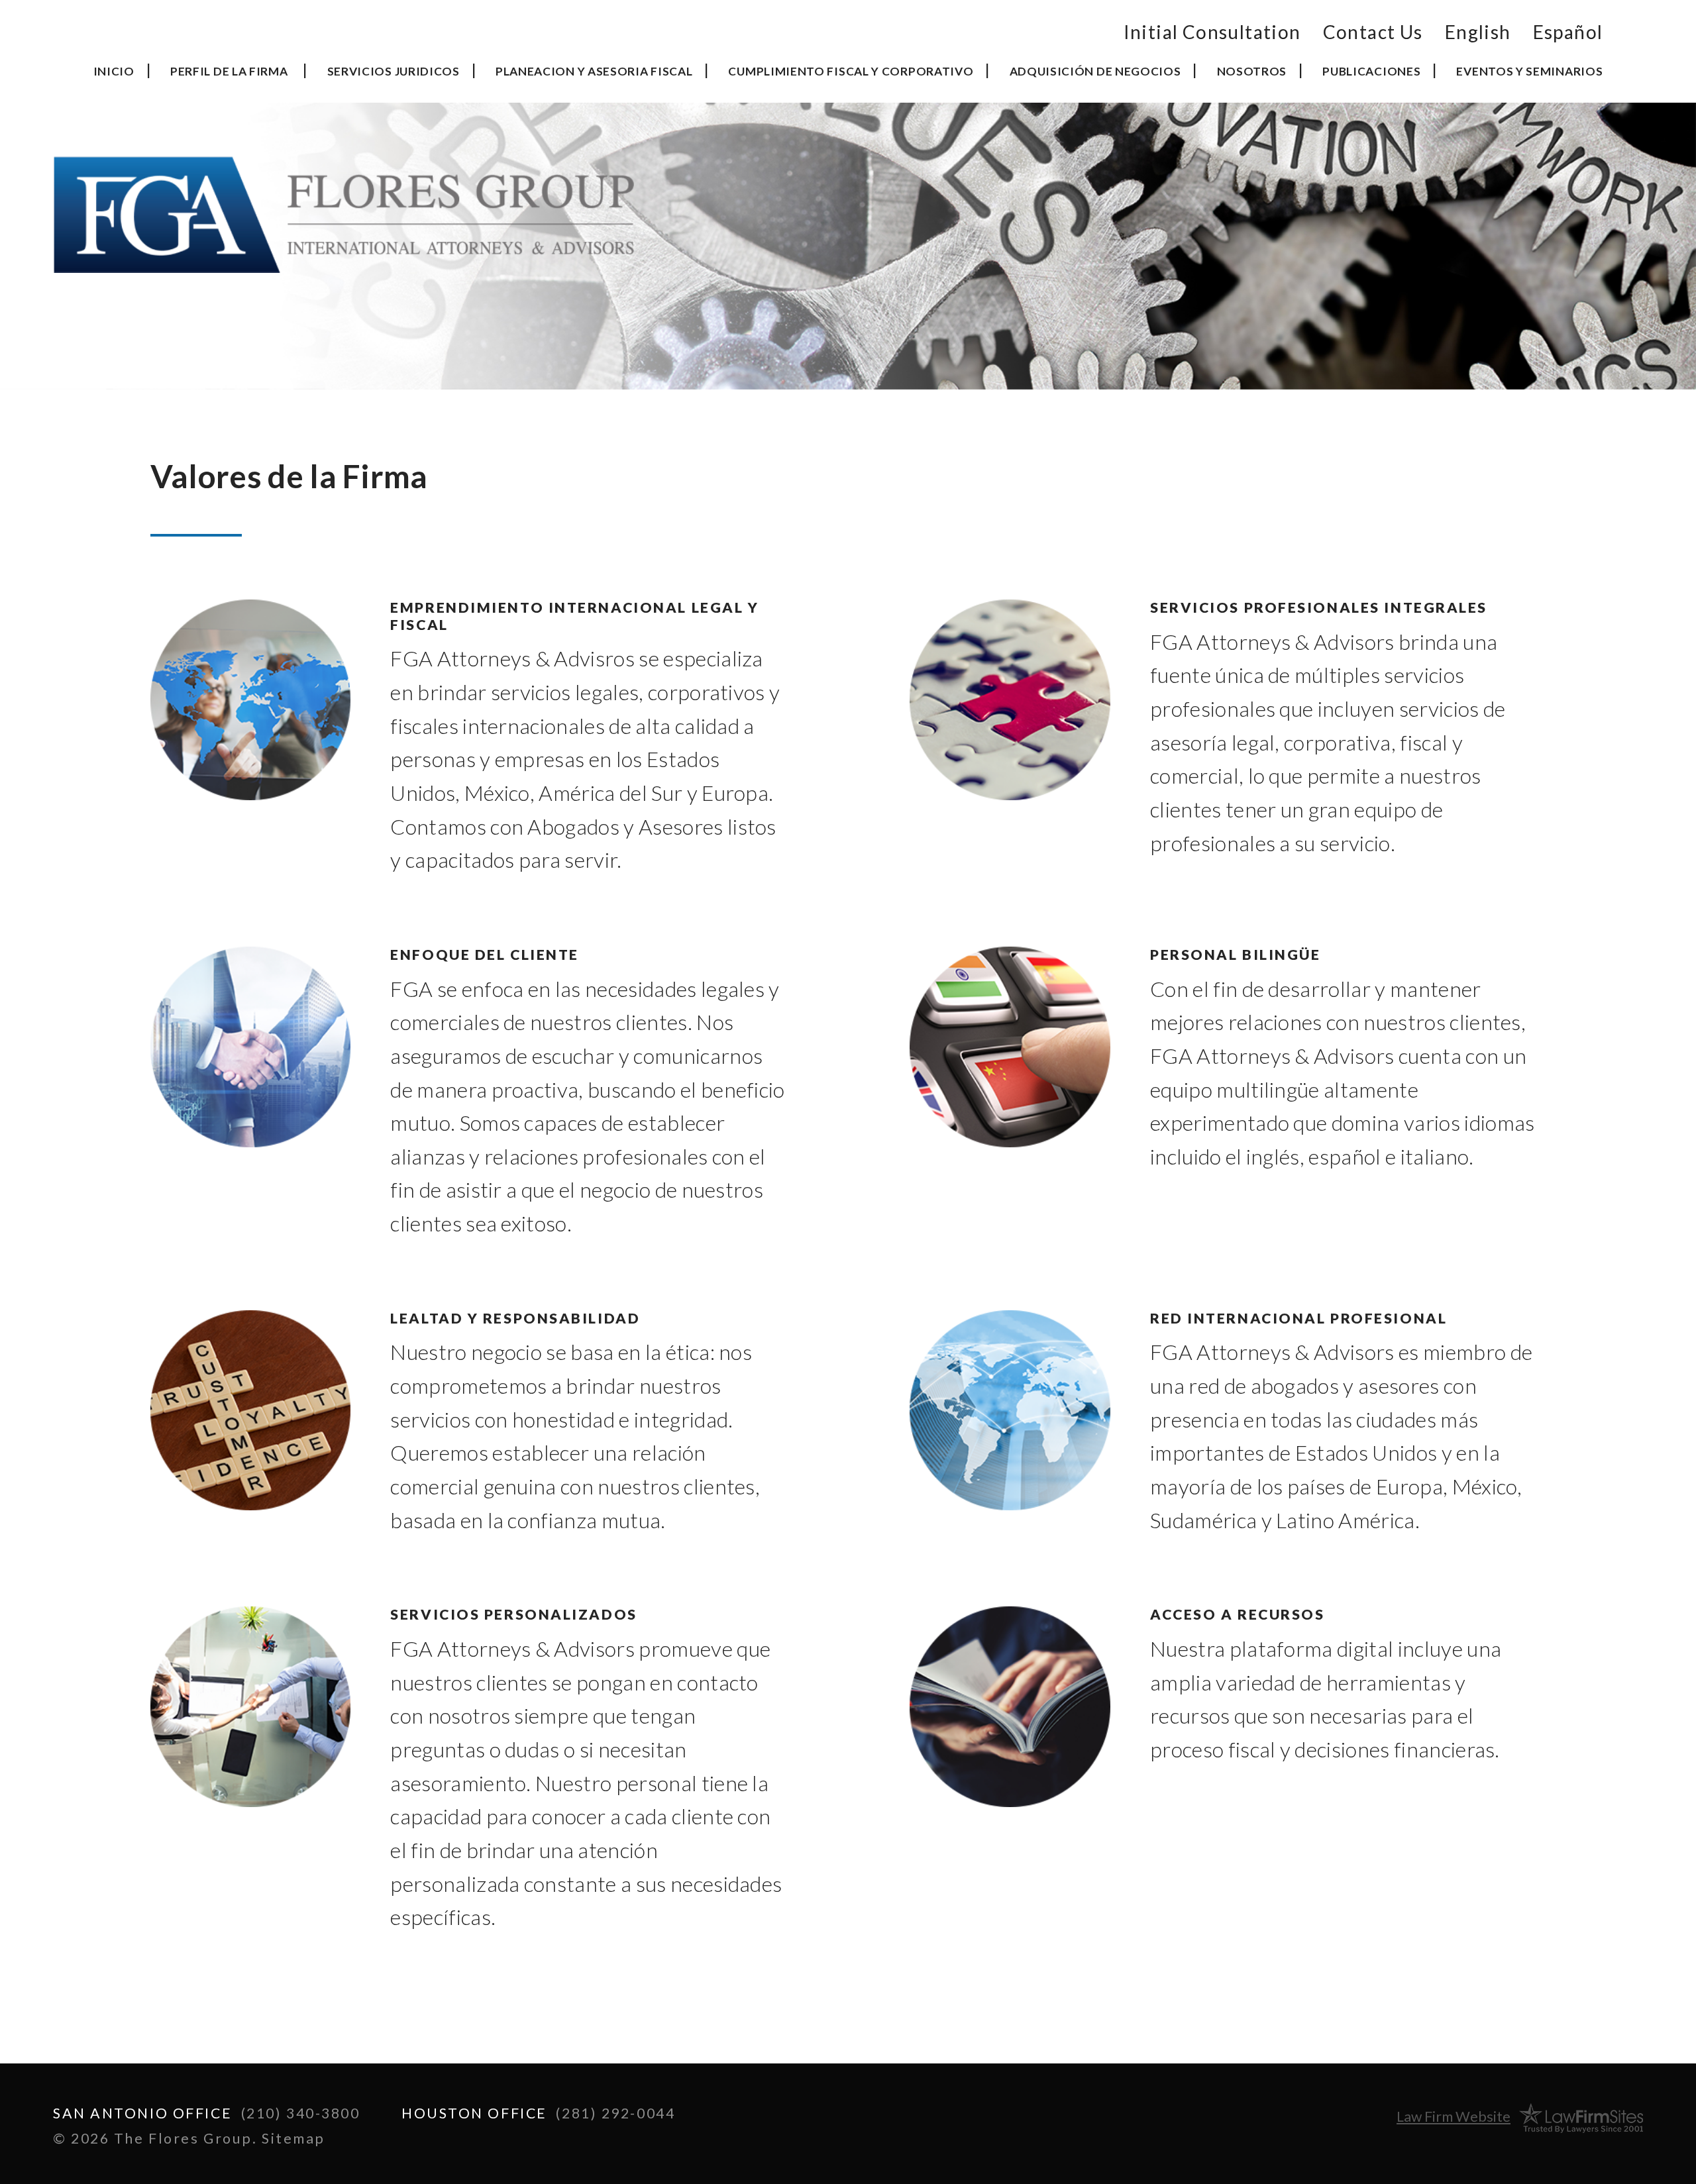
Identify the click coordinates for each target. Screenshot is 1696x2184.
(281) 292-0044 (615, 2113)
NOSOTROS (1252, 71)
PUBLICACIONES (1371, 71)
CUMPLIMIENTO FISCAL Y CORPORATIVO (851, 71)
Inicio (114, 71)
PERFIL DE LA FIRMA (229, 71)
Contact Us (1373, 32)
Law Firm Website (1454, 2116)
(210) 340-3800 (301, 2113)
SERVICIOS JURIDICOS (394, 71)
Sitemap (293, 2138)
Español (1568, 32)
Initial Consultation (1212, 32)
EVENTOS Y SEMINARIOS (1529, 71)
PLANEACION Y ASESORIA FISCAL (594, 71)
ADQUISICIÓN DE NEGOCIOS (1095, 71)
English (1478, 32)
